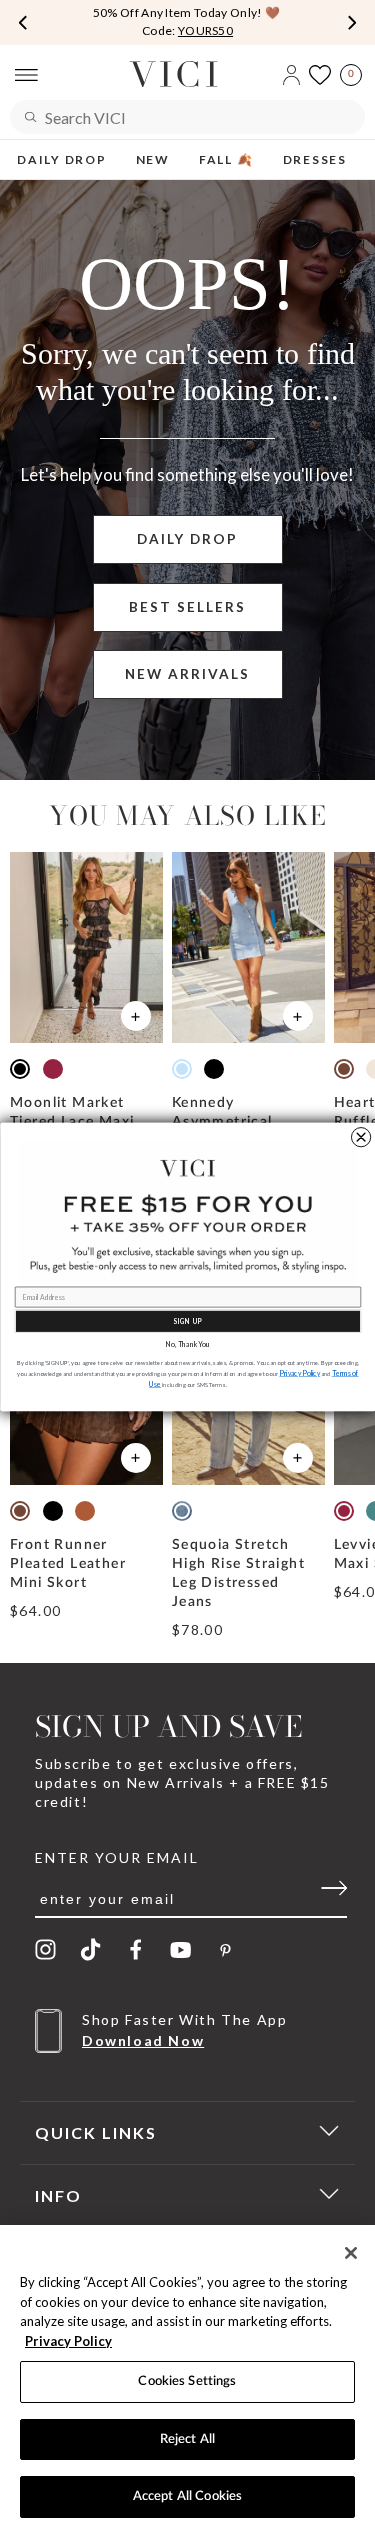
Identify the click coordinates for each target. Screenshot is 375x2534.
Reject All (187, 2439)
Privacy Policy (68, 2341)
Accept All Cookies (187, 2496)
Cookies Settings (187, 2381)
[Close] (351, 2253)
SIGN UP (187, 1321)
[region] (187, 2379)
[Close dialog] (360, 1137)
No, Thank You (188, 1345)
